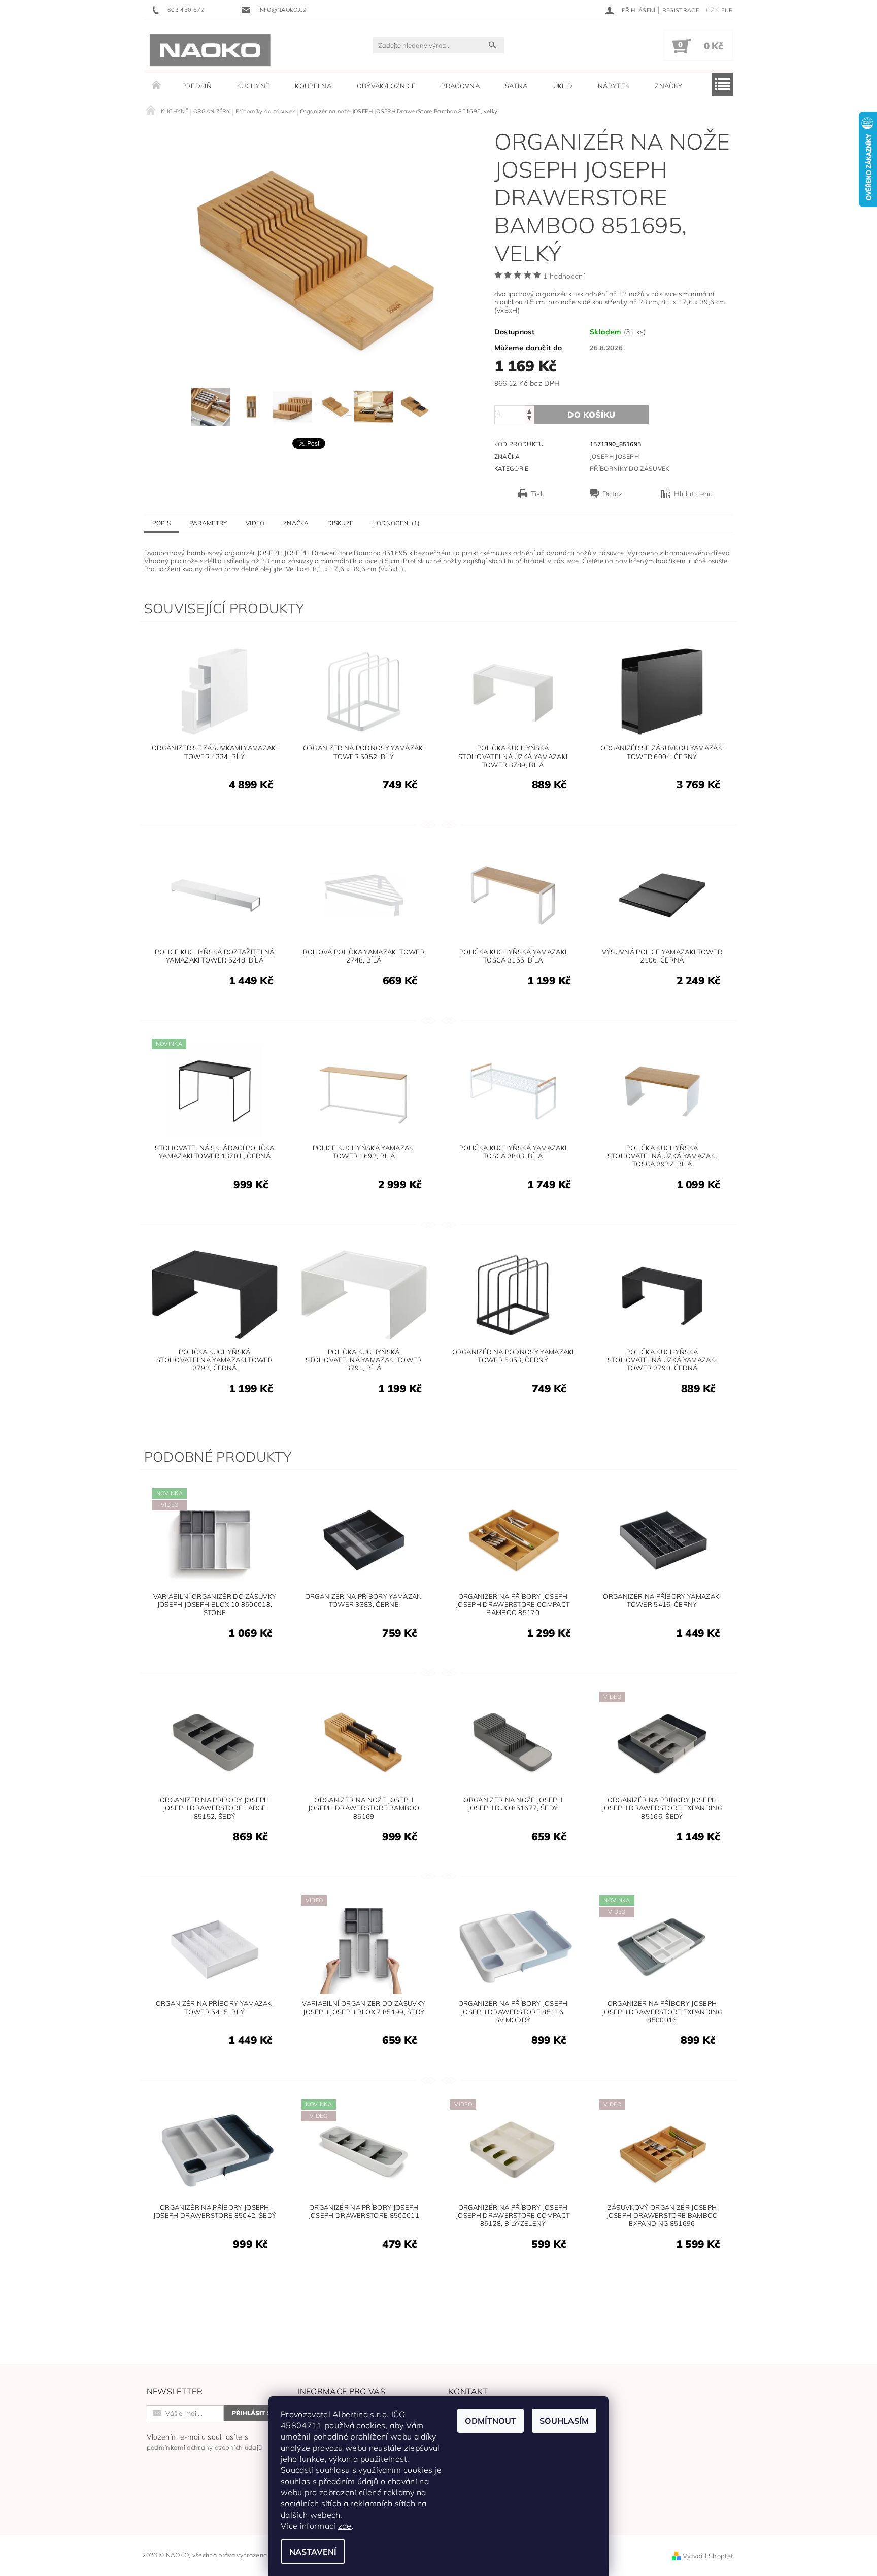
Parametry (208, 523)
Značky (668, 86)
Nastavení (313, 2552)
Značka (296, 523)
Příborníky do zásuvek (630, 469)
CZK (713, 10)
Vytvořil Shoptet (708, 2556)
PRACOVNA (460, 86)
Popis (162, 523)
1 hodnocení (564, 276)
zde (345, 2526)
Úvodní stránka (157, 86)
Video (255, 523)
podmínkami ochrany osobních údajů (205, 2447)
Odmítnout (491, 2421)
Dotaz (613, 494)
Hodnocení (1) (396, 523)
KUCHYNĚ (253, 86)
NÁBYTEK (614, 86)
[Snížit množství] (529, 419)
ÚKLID (563, 86)
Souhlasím (564, 2421)
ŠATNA (516, 86)
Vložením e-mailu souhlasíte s (205, 2442)
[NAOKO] (210, 50)
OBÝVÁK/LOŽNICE (386, 86)
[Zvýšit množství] (529, 410)
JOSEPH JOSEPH (614, 456)
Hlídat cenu (694, 494)
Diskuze (340, 523)
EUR (727, 10)
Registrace (681, 10)
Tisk (537, 494)
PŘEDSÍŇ (197, 86)
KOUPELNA (313, 86)
